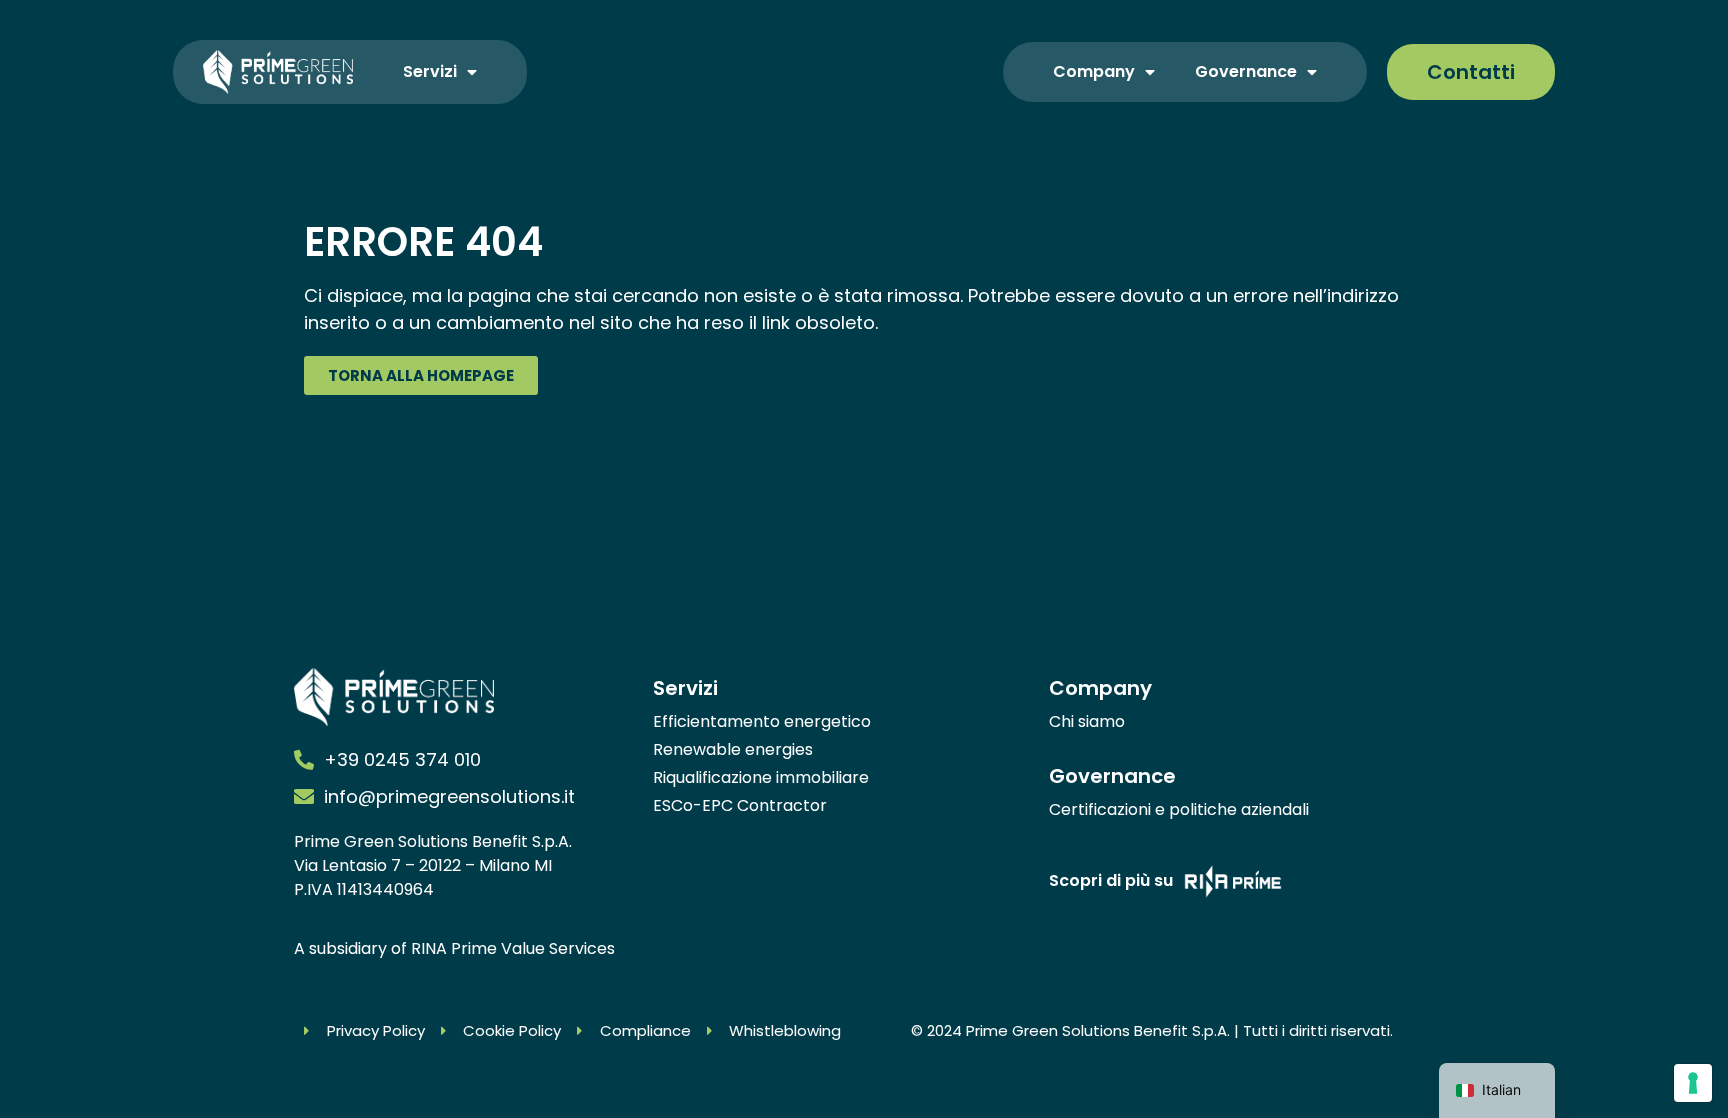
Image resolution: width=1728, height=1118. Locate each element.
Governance (1246, 71)
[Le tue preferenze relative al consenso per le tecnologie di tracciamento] (1693, 1083)
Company (1094, 71)
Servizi (430, 71)
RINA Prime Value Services (513, 948)
